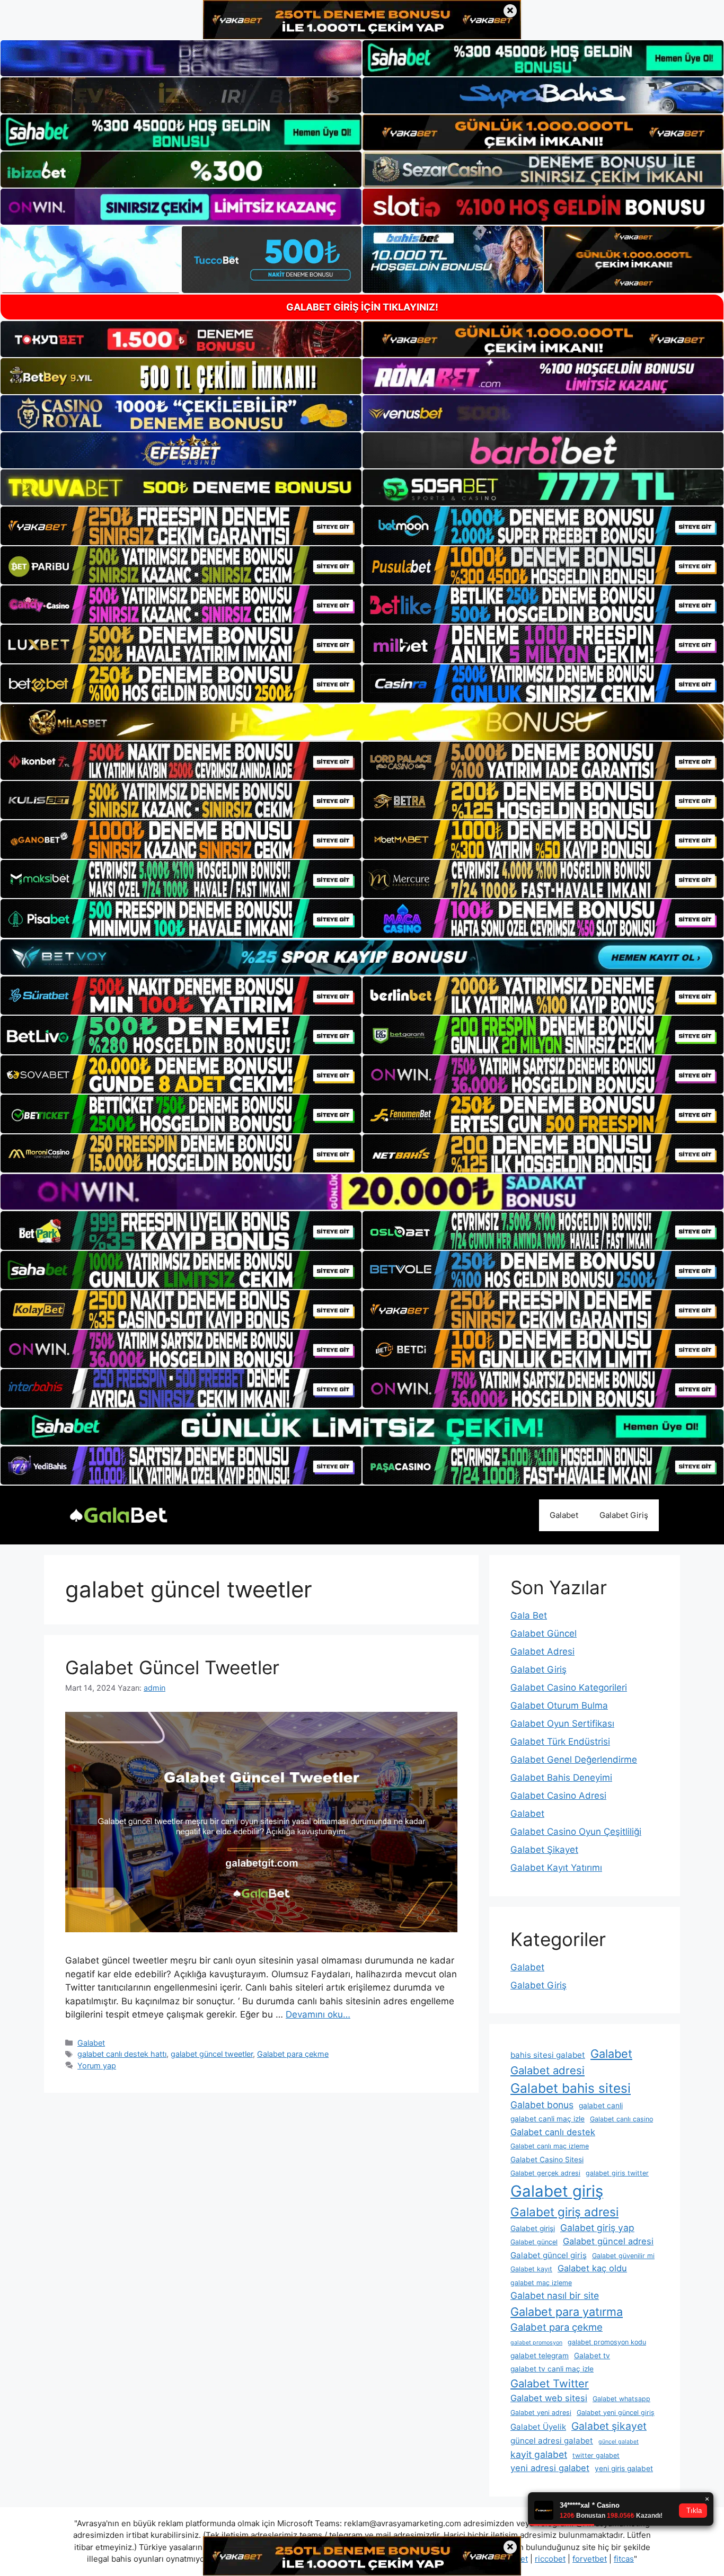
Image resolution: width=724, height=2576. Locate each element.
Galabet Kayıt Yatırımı (556, 1868)
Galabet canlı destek (553, 2132)
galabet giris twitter (617, 2173)
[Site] (181, 526)
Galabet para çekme (293, 2054)
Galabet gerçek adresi (545, 2173)
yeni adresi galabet (550, 2468)
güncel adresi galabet (552, 2441)
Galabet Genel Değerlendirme (574, 1760)
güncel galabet (619, 2442)
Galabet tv (592, 2356)
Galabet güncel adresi (608, 2241)
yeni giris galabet (624, 2468)
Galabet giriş (557, 2191)
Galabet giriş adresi (564, 2212)
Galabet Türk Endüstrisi (560, 1742)
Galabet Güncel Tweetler (172, 1667)
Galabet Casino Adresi (558, 1796)
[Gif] (362, 722)
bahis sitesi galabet (548, 2055)
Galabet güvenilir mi (623, 2256)
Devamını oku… (318, 2014)
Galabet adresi (548, 2070)
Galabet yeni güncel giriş (616, 2413)
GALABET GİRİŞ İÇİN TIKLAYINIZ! (362, 307)
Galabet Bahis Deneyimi (561, 1778)
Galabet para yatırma (567, 2312)
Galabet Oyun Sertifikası (562, 1724)
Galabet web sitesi (549, 2398)
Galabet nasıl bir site (555, 2295)
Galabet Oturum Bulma (559, 1706)
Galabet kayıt (531, 2269)
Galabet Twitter (550, 2383)
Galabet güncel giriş (549, 2255)
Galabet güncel (534, 2242)
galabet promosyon (536, 2343)
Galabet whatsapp (621, 2399)
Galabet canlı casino (621, 2119)
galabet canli (601, 2106)
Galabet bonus (542, 2105)
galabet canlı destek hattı (122, 2054)
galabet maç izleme (541, 2283)
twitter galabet (596, 2455)
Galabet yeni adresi (541, 2413)
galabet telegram (540, 2356)
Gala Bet (529, 1615)
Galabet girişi (533, 2228)
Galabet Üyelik (538, 2427)
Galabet (564, 1515)
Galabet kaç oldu (592, 2268)
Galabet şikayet (609, 2426)
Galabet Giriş (624, 1515)
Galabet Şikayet (544, 1850)
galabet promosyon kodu (607, 2342)
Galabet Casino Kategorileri (569, 1687)
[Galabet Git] (118, 1514)
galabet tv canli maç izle (552, 2369)
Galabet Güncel (544, 1633)
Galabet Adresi (542, 1651)
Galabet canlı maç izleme (550, 2146)
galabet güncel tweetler (212, 2054)
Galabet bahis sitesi (571, 2088)
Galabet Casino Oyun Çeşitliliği (576, 1832)
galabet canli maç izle (548, 2119)
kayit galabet (539, 2454)
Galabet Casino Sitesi (547, 2160)
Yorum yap (97, 2066)
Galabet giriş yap (597, 2228)
